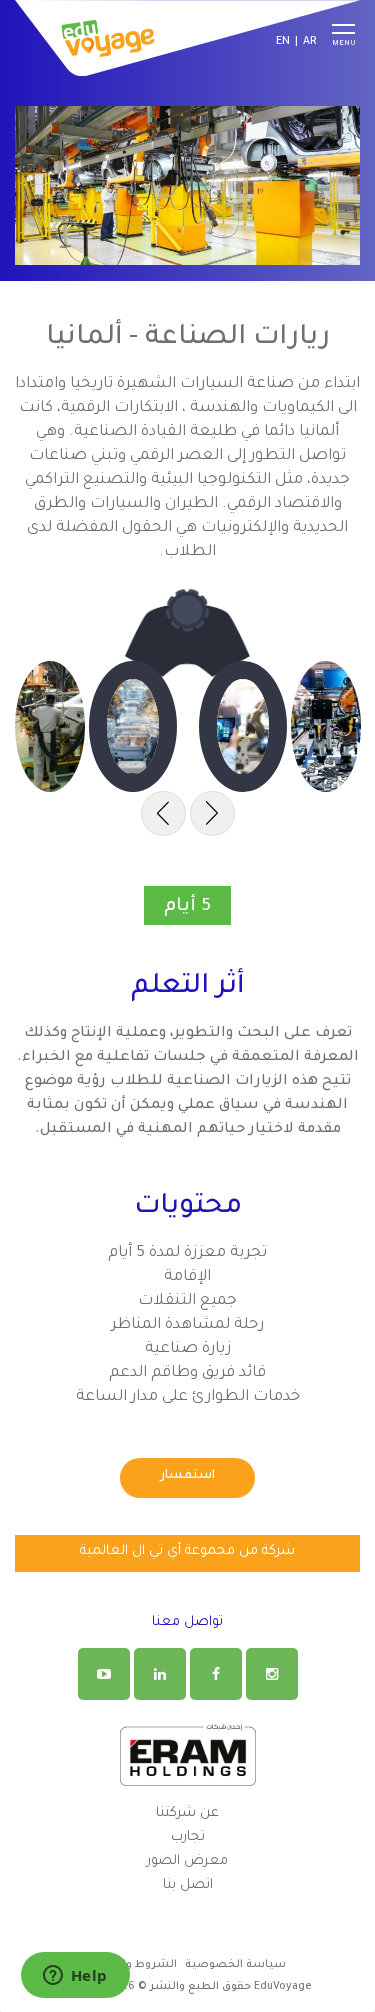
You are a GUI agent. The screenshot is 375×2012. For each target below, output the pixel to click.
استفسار (187, 1476)
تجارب (188, 1837)
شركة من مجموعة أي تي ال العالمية (187, 1551)
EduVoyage (283, 1987)
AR (310, 42)
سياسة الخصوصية (235, 1965)
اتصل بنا (188, 1885)
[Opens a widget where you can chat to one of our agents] (75, 1977)
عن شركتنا (187, 1813)
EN (283, 42)
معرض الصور (187, 1861)
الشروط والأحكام (133, 1965)
